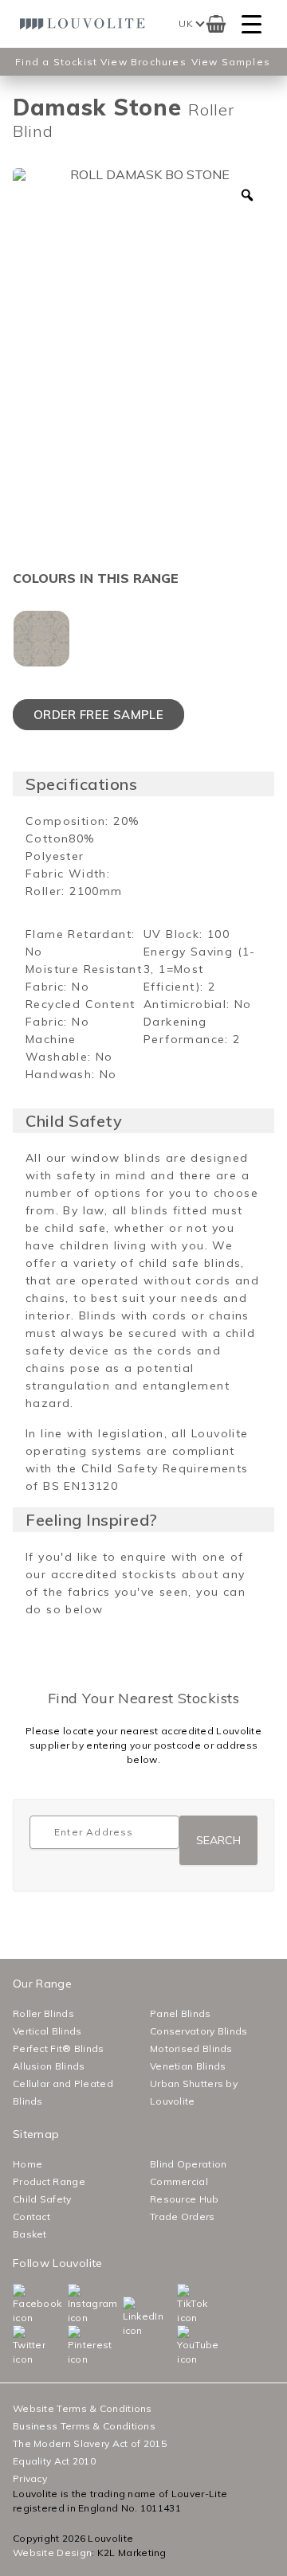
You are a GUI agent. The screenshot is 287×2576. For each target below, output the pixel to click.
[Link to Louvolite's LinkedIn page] (126, 2317)
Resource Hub (185, 2199)
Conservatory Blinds (199, 2031)
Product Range (49, 2181)
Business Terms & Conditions (84, 2426)
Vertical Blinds (47, 2031)
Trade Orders (183, 2216)
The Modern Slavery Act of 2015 (90, 2443)
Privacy (30, 2478)
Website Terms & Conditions (83, 2408)
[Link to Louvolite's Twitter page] (16, 2346)
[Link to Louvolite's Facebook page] (16, 2304)
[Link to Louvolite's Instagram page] (71, 2304)
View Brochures (143, 62)
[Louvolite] (85, 23)
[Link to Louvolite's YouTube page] (180, 2346)
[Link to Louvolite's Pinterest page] (71, 2346)
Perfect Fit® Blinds (59, 2048)
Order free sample (98, 715)
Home (28, 2164)
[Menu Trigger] (252, 24)
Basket (30, 2234)
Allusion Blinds (49, 2066)
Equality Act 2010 (54, 2461)
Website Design (52, 2553)
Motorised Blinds (191, 2048)
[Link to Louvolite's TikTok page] (180, 2304)
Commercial (179, 2181)
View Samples (231, 62)
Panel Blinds (181, 2013)
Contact (31, 2216)
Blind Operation (189, 2164)
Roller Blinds (43, 2013)
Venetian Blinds (188, 2066)
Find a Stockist (56, 62)
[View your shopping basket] (216, 24)
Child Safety (42, 2199)
